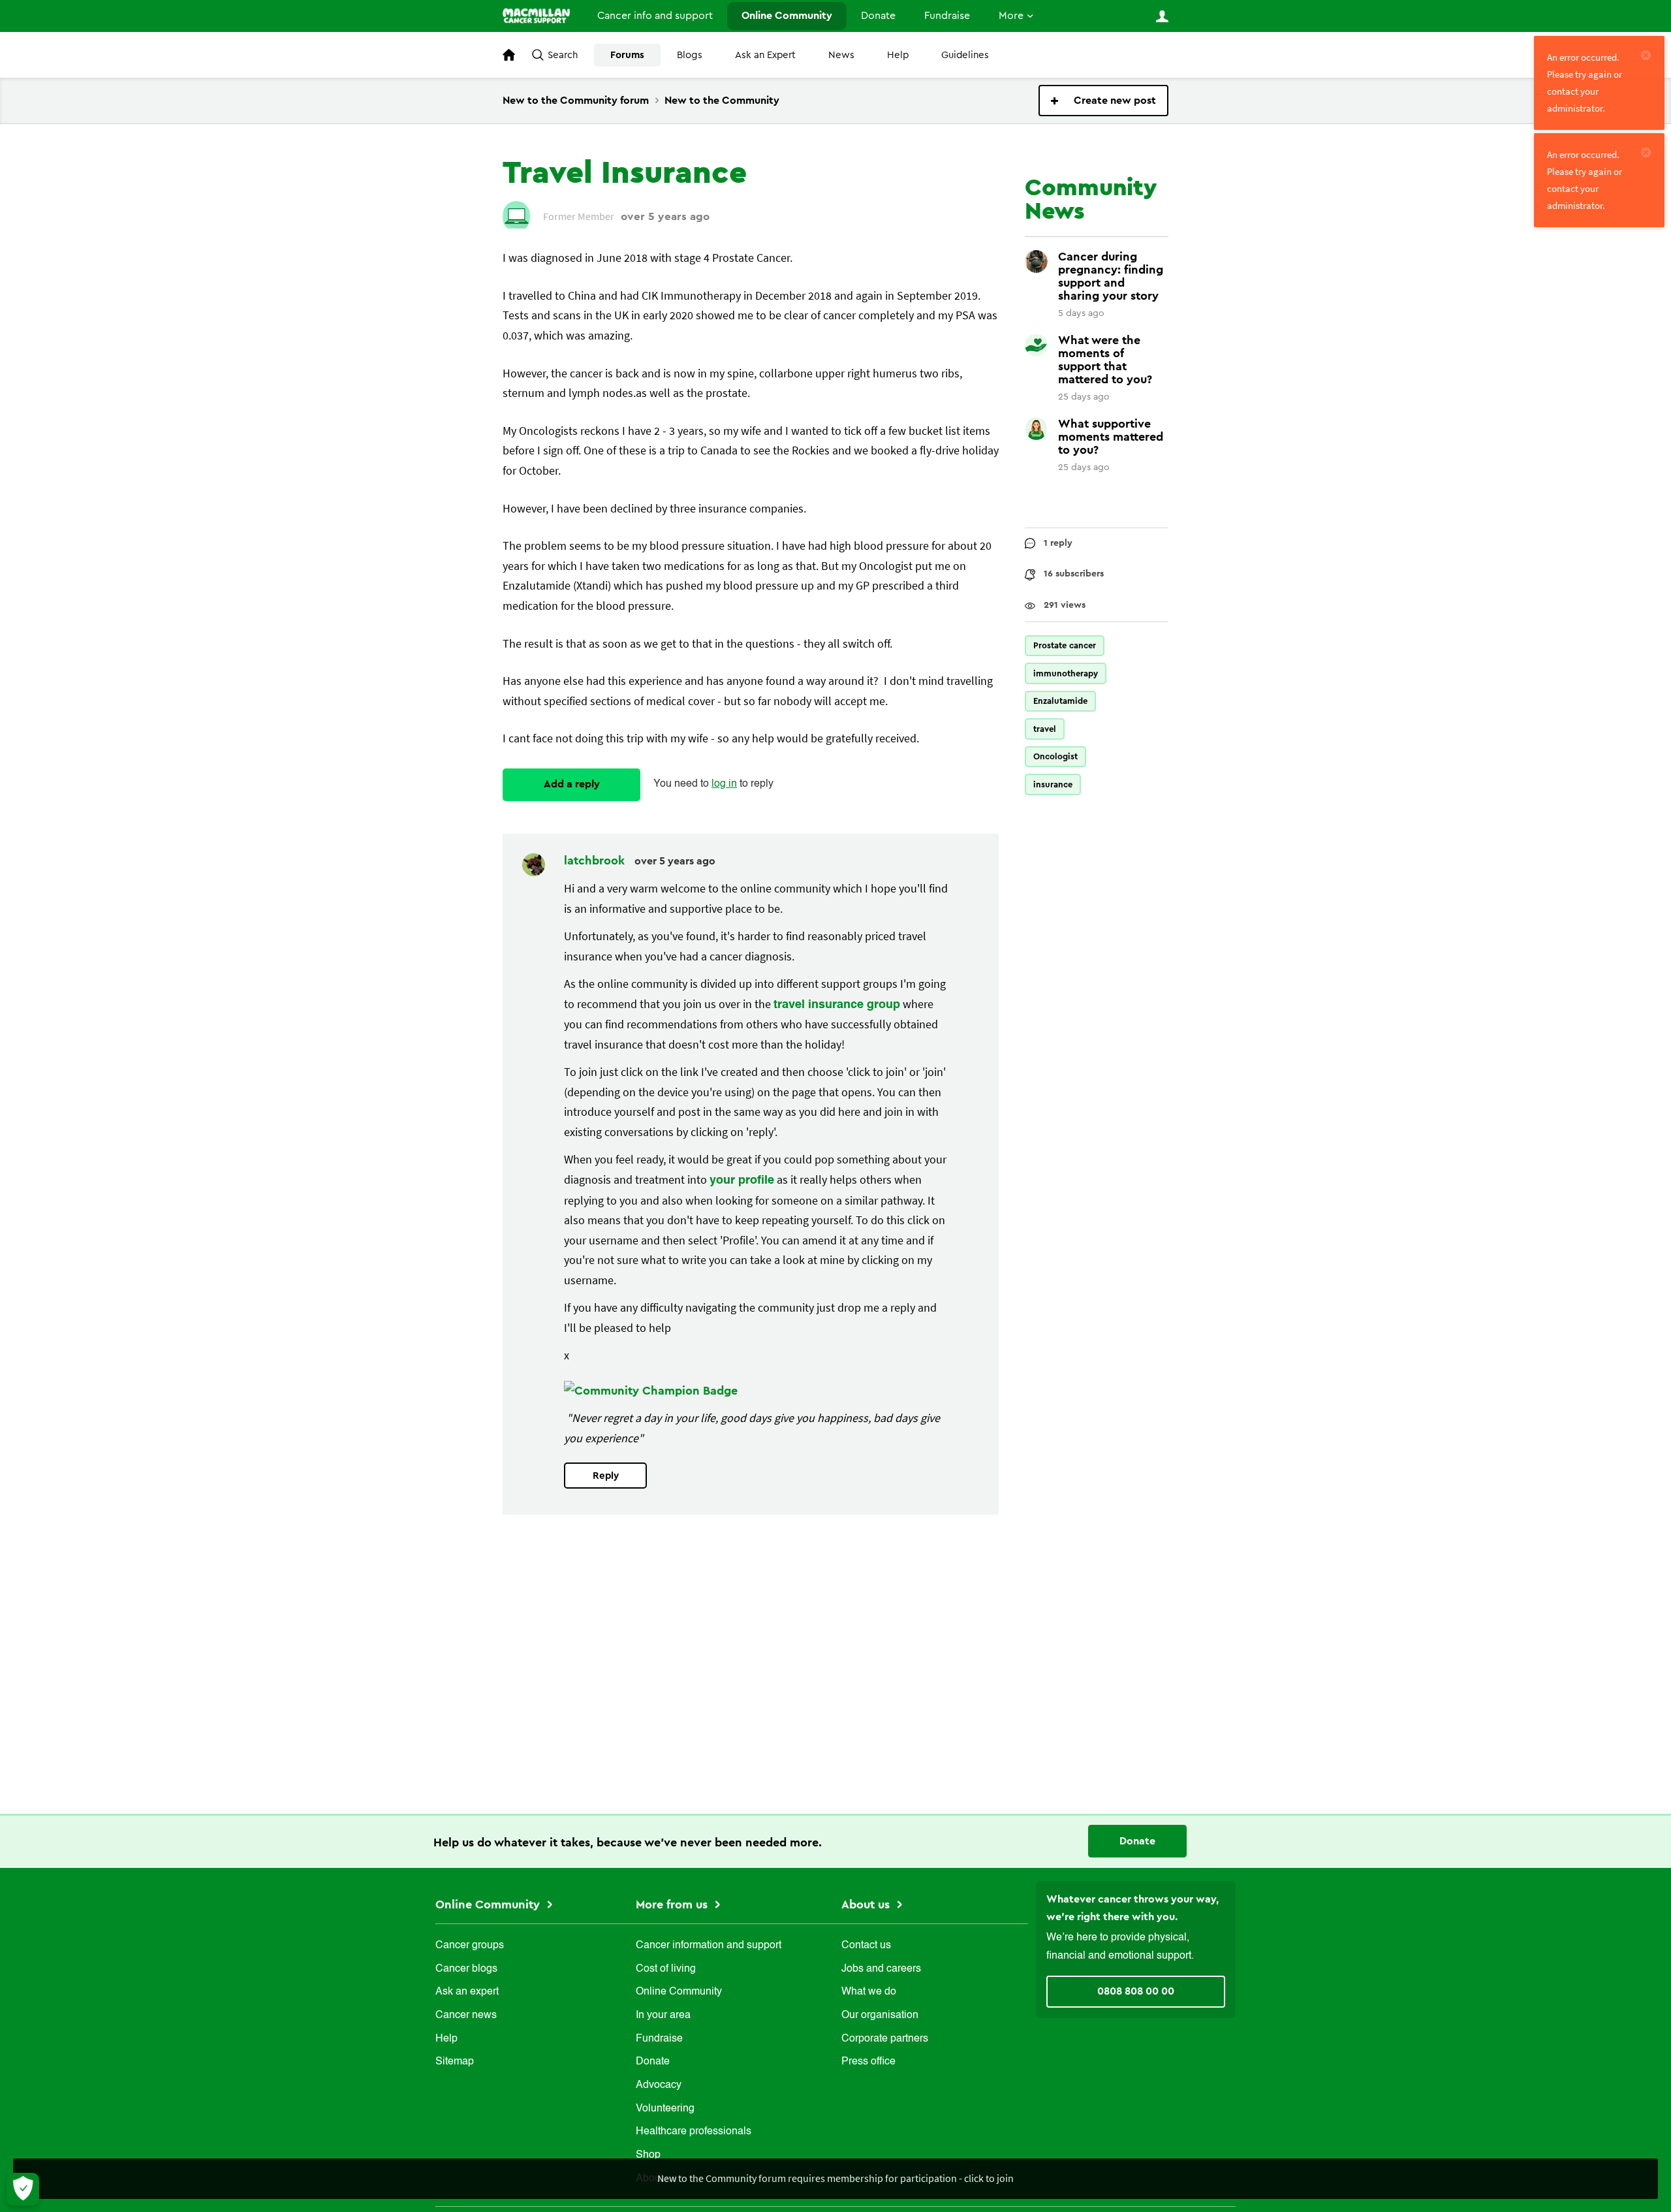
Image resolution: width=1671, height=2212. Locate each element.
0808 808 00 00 (1136, 1991)
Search (563, 55)
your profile (742, 1180)
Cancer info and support (655, 16)
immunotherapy (1066, 673)
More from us (673, 1904)
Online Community (787, 16)
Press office (868, 2062)
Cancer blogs (466, 1969)
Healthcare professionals (694, 2132)
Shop (648, 2155)
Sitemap (455, 2062)
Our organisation (880, 2015)
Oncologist (1055, 756)
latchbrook (596, 861)
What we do (869, 1992)
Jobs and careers (881, 1969)
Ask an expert (467, 1992)
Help (898, 55)
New (1103, 101)
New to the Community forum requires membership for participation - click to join (835, 2178)
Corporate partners (885, 2039)
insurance (1053, 784)
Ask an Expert (765, 55)
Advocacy (659, 2085)
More (1011, 16)
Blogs (690, 55)
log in (724, 784)
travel (1045, 729)
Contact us (866, 1946)
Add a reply (572, 784)
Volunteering (665, 2109)
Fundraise (947, 16)
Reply (606, 1476)
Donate (878, 16)
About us (867, 1904)
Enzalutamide (1060, 701)
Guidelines (965, 55)
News (841, 55)
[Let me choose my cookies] (23, 2189)
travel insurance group (837, 1005)
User (1162, 16)
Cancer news (466, 2015)
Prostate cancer (1065, 645)
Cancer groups (470, 1946)
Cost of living (666, 1969)
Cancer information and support (709, 1946)
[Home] (536, 16)
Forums (627, 55)
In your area (663, 2015)
